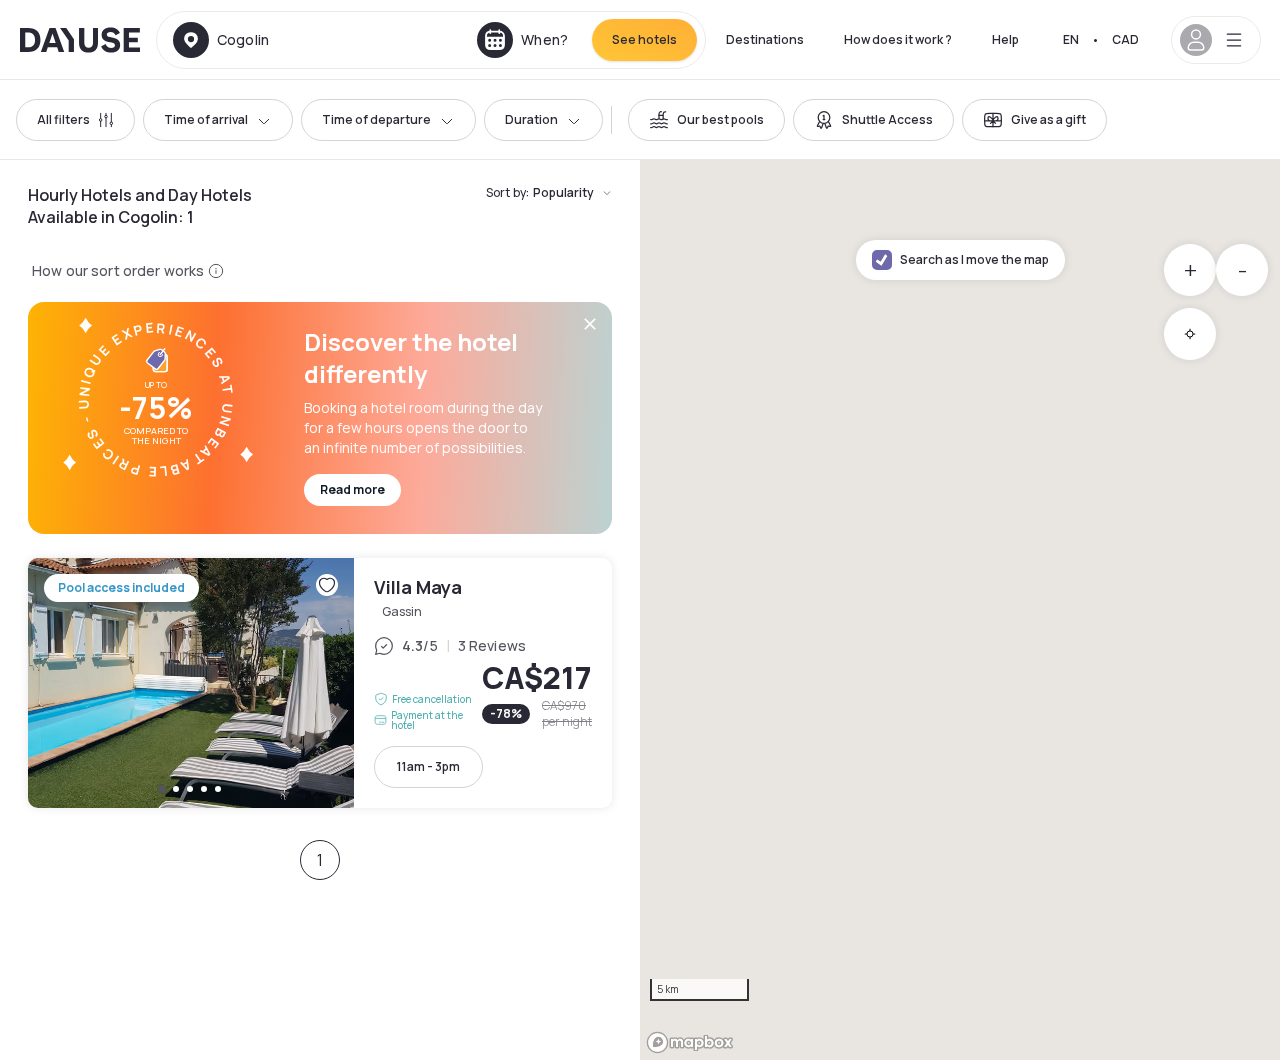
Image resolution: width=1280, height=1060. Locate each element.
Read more (352, 489)
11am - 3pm (428, 766)
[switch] (706, 120)
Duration (531, 119)
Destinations (765, 39)
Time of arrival (206, 119)
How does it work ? (898, 39)
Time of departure (376, 119)
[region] (960, 610)
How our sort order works (118, 270)
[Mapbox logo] (690, 1042)
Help (1005, 39)
